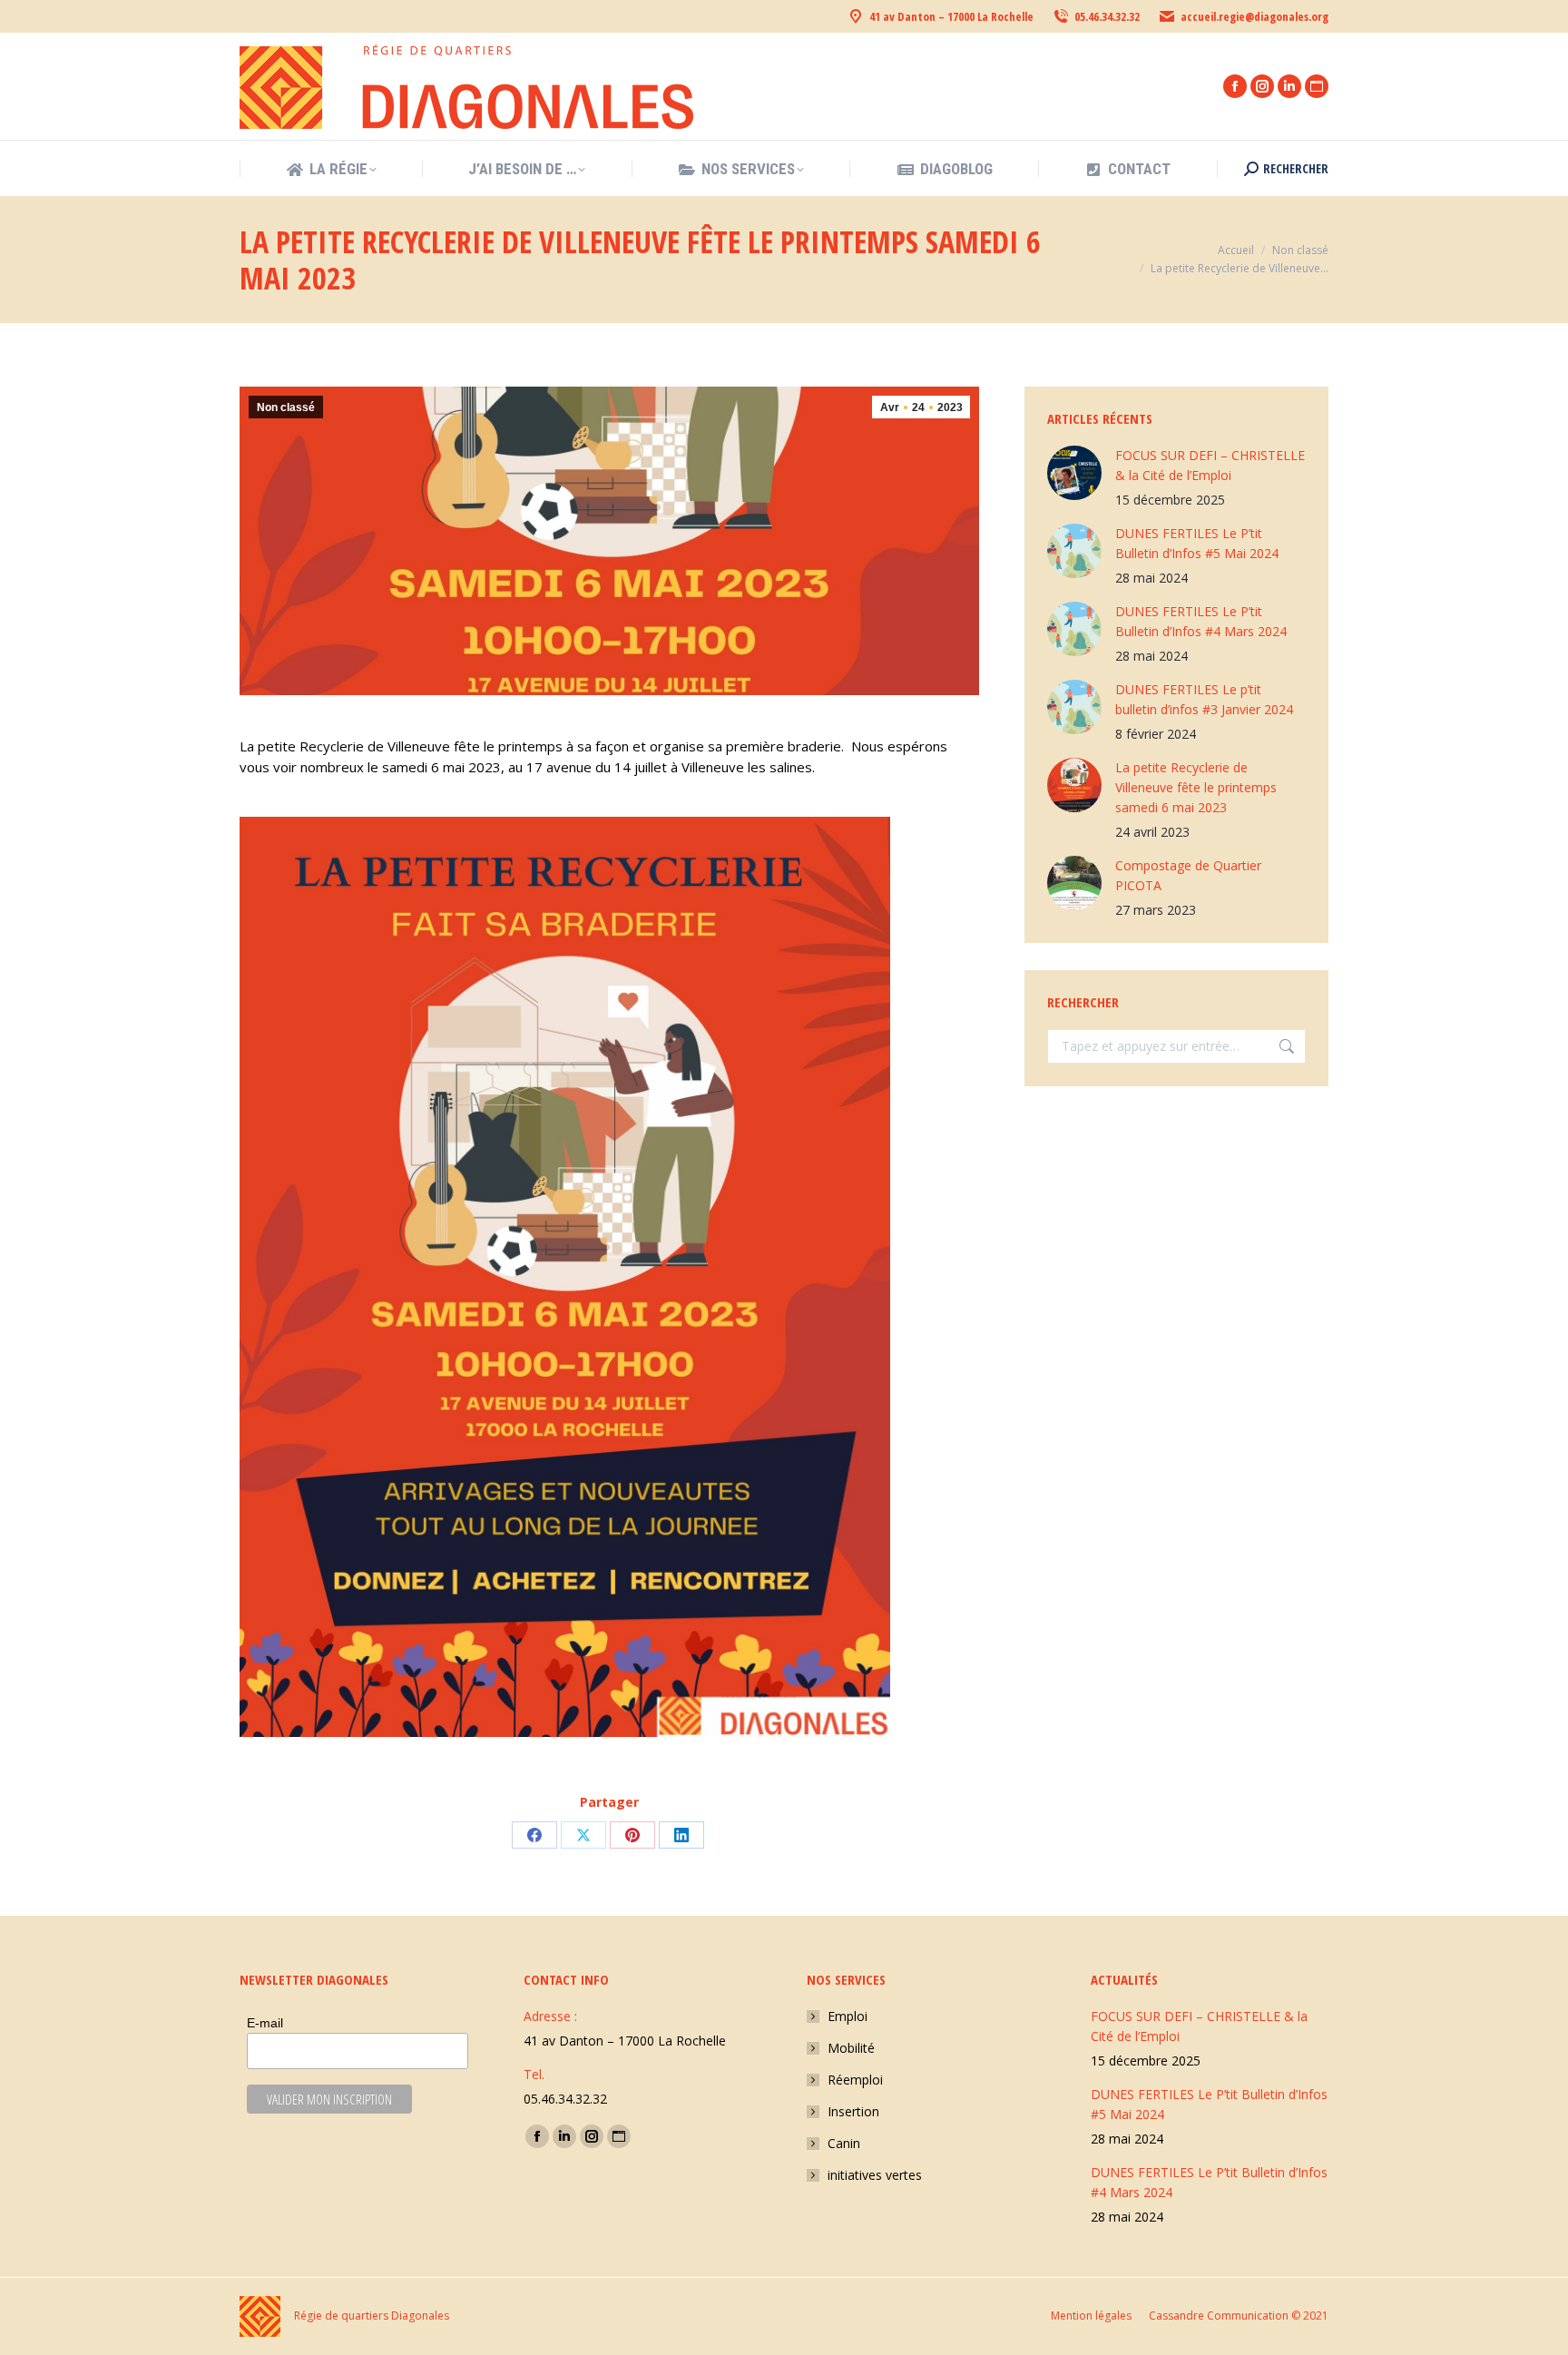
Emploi (848, 2016)
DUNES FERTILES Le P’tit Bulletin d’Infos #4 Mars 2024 (1201, 621)
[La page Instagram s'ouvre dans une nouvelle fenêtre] (1262, 86)
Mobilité (851, 2048)
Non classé (286, 407)
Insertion (853, 2111)
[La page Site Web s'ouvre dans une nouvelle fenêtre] (1317, 86)
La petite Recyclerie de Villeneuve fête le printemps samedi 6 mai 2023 (1196, 787)
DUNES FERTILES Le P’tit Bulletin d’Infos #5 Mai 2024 (1197, 543)
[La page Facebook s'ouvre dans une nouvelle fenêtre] (1235, 86)
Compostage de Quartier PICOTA (1188, 875)
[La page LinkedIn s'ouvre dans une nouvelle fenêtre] (1289, 86)
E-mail (265, 2023)
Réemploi (855, 2080)
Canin (844, 2143)
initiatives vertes (875, 2175)
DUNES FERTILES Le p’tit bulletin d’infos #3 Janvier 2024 (1204, 699)
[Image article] (1074, 473)
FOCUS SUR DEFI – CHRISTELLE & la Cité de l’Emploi (1210, 465)
